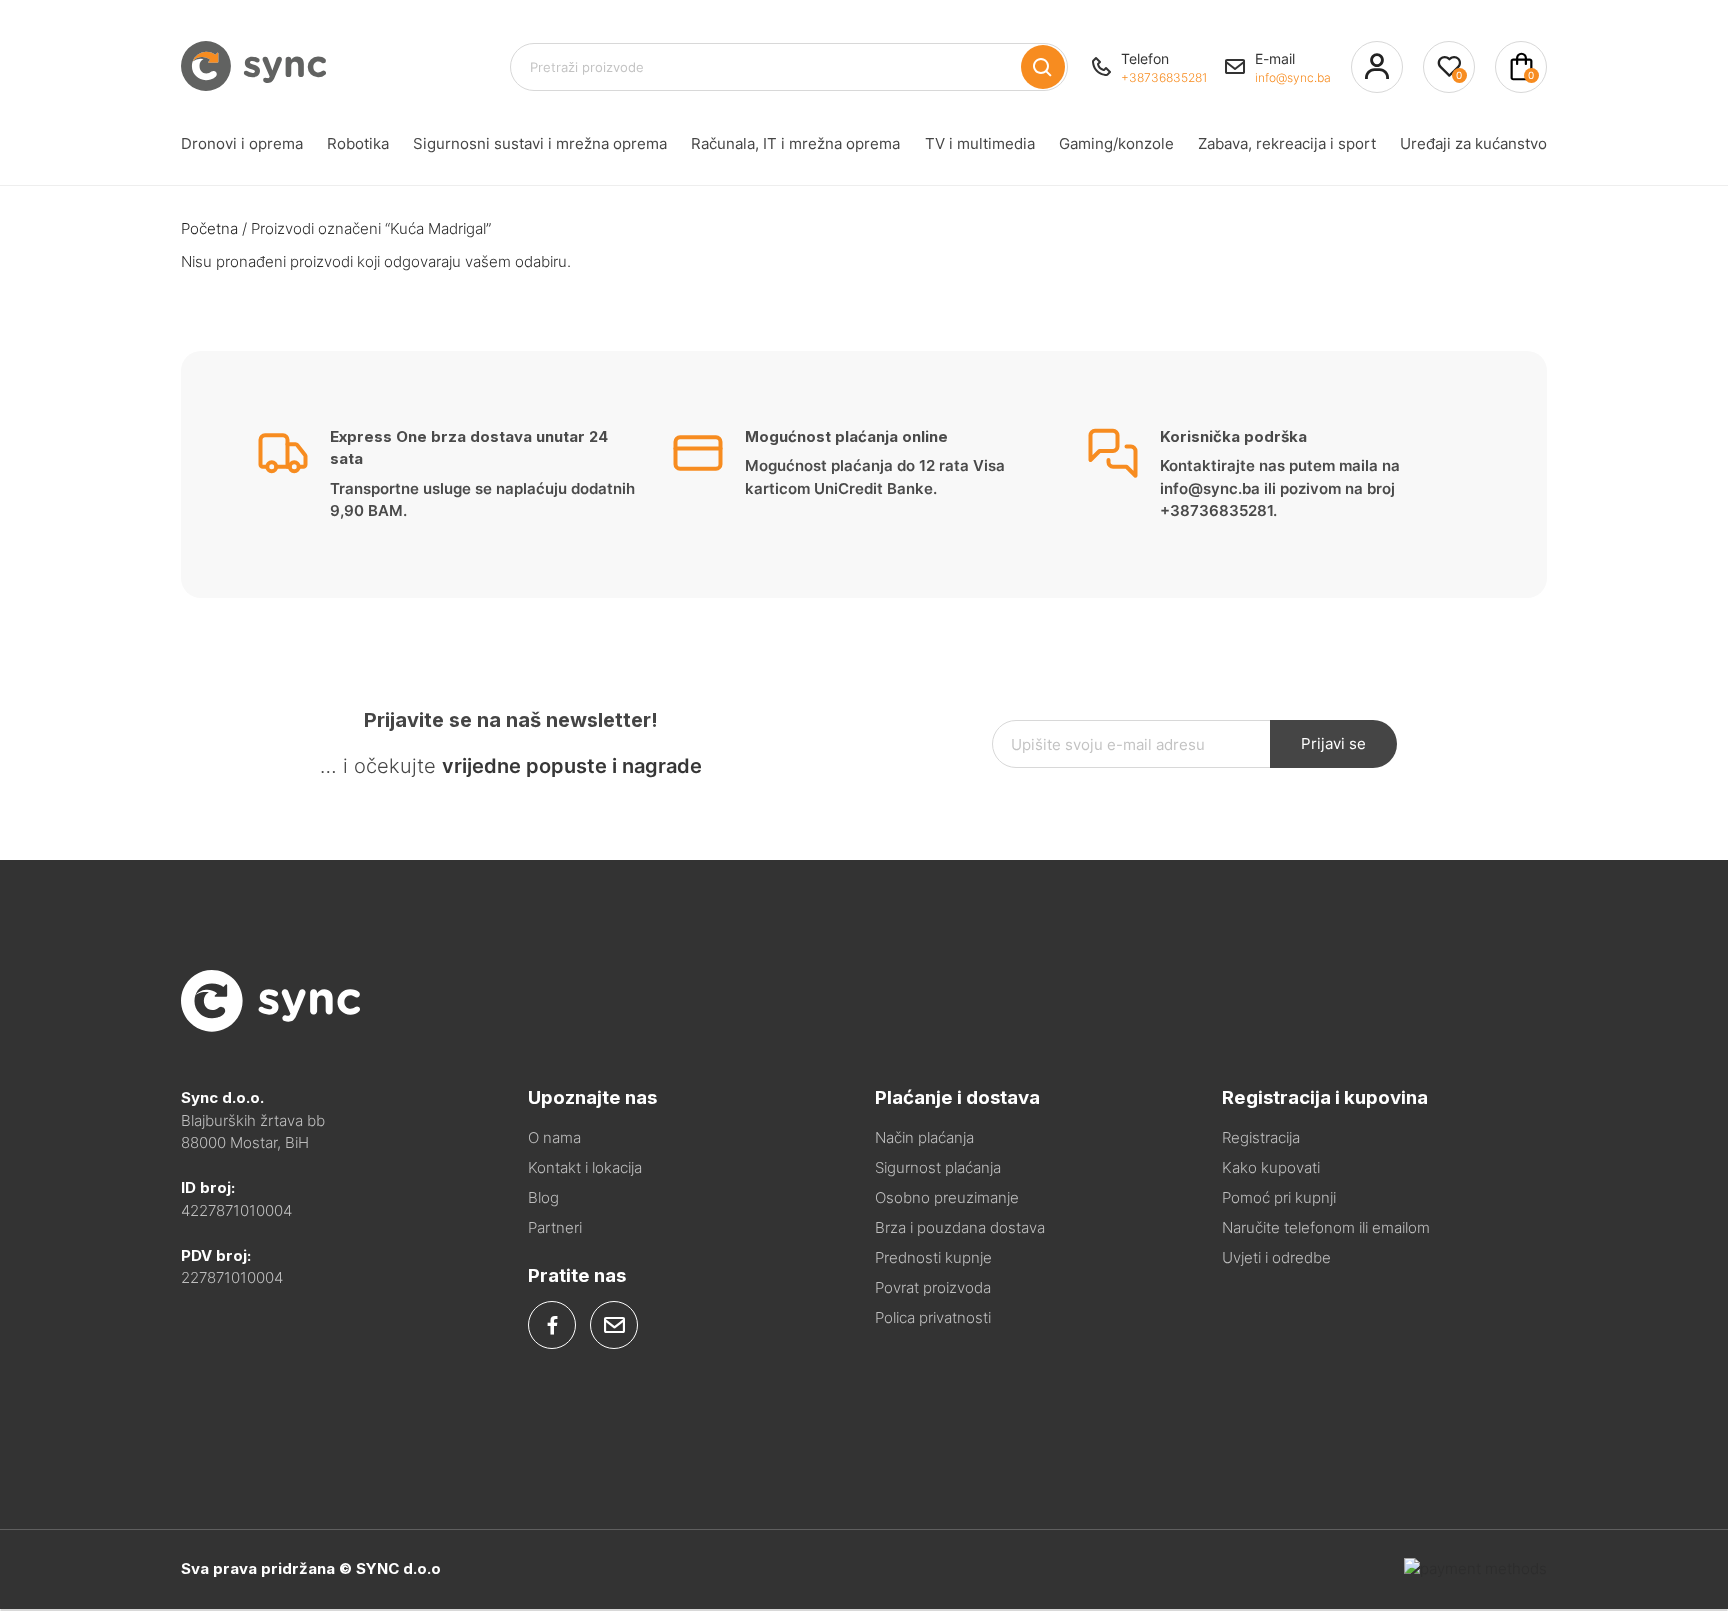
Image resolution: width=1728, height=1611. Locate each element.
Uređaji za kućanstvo (1473, 143)
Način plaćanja (924, 1137)
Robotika (358, 143)
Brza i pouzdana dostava (960, 1227)
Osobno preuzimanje (947, 1197)
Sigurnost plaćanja (938, 1167)
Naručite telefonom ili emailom (1326, 1227)
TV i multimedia (980, 143)
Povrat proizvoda (933, 1287)
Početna (209, 228)
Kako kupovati (1271, 1167)
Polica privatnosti (933, 1317)
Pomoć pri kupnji (1279, 1197)
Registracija (1261, 1137)
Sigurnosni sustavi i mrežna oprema (540, 143)
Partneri (555, 1227)
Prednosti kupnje (933, 1257)
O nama (554, 1137)
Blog (543, 1197)
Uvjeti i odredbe (1276, 1257)
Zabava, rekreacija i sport (1287, 143)
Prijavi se (1333, 743)
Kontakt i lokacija (585, 1167)
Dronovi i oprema (242, 143)
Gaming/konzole (1116, 143)
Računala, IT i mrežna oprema (795, 143)
